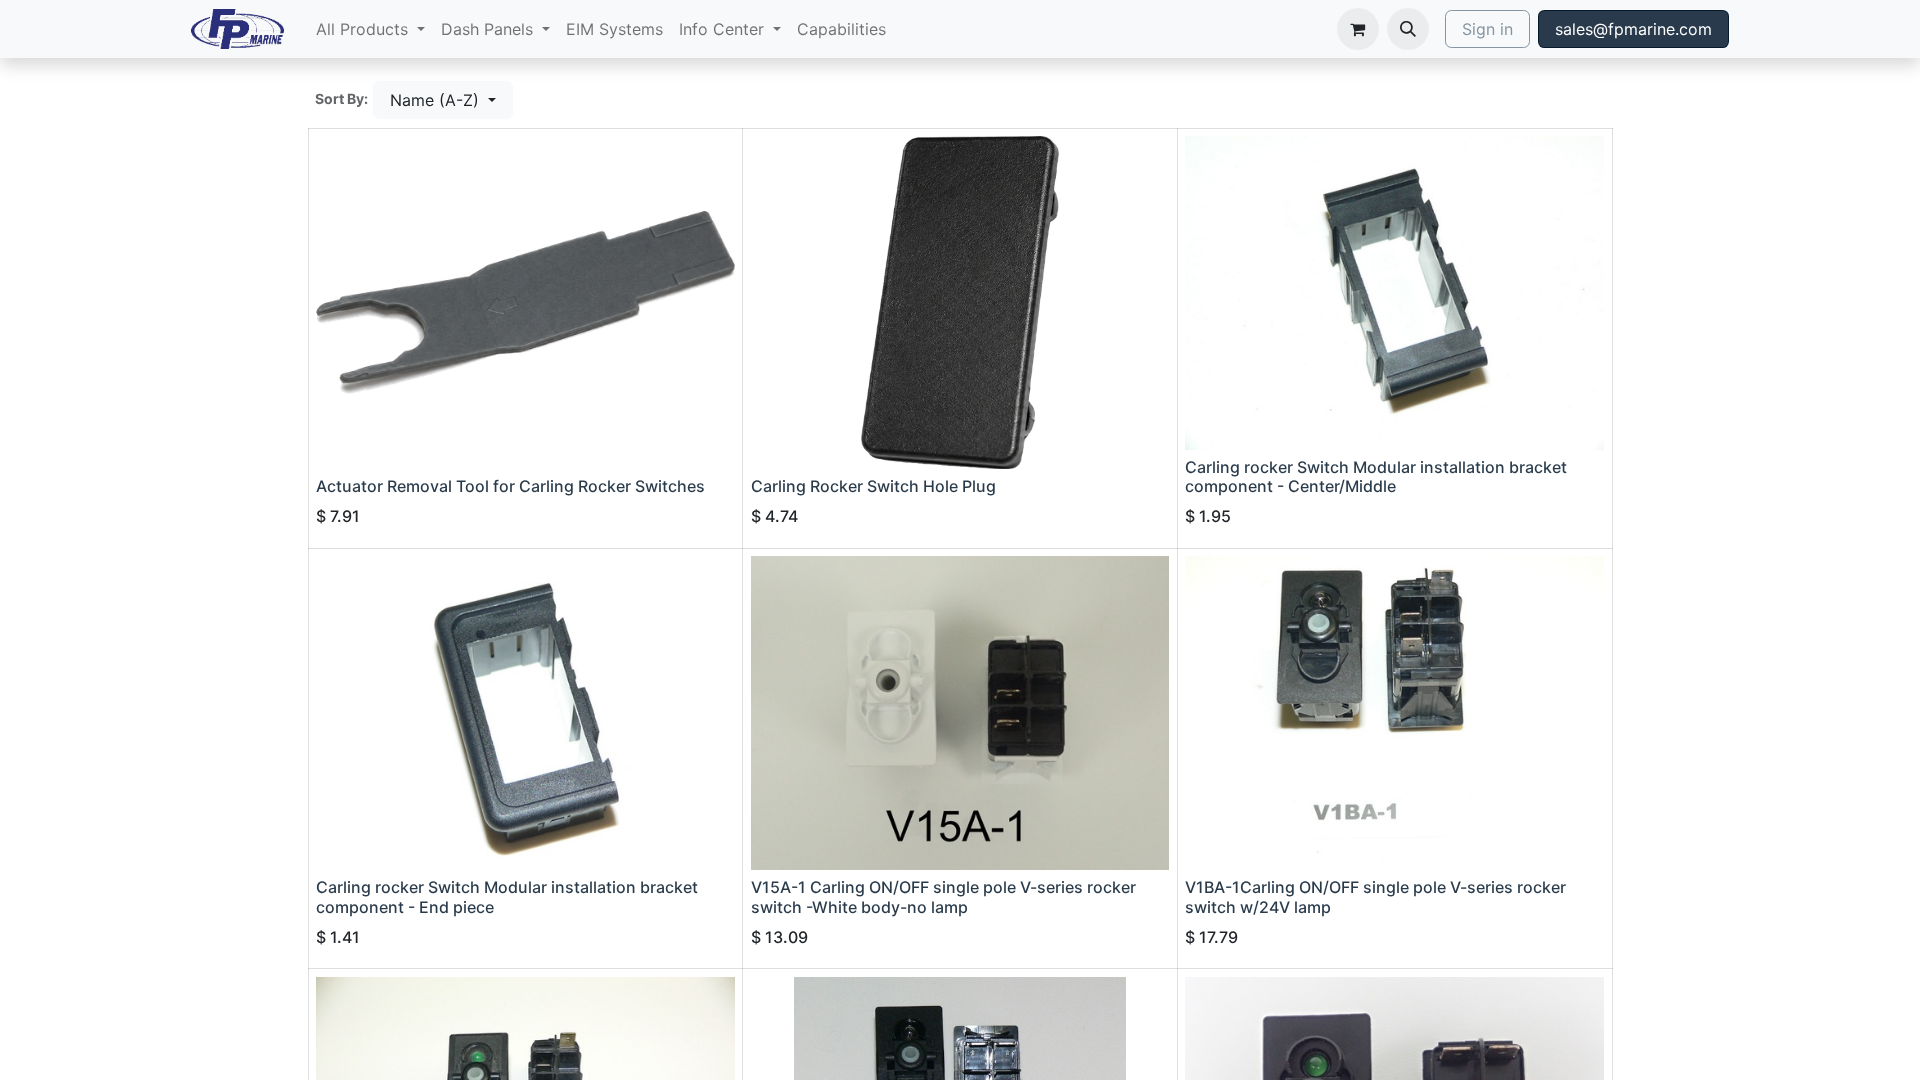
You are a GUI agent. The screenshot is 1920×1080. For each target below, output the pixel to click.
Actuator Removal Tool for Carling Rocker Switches (510, 486)
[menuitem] (370, 29)
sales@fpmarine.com (1633, 29)
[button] (1408, 29)
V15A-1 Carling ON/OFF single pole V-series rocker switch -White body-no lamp (943, 896)
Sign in (1487, 29)
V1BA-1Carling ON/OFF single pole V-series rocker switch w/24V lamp (1375, 896)
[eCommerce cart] (1358, 29)
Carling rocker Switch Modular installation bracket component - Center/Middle (1376, 476)
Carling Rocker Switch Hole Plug (873, 486)
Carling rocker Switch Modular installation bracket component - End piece (507, 896)
